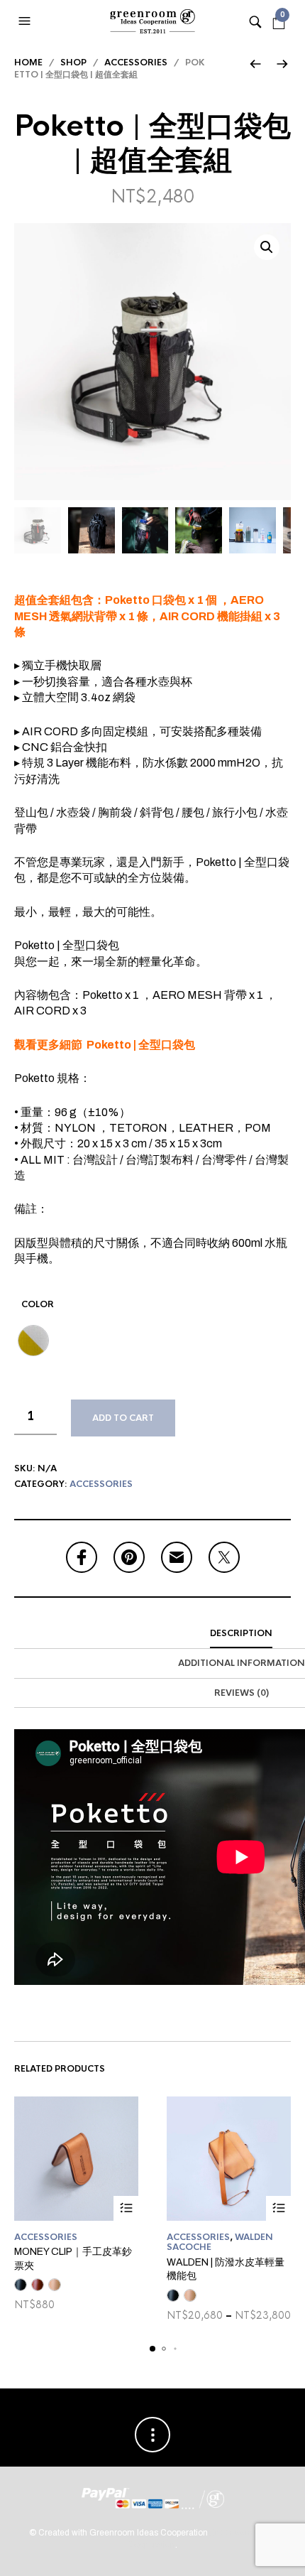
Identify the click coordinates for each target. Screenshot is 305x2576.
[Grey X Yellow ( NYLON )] (33, 1341)
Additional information (242, 1663)
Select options (126, 2208)
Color (38, 1304)
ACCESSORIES (136, 63)
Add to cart (123, 1418)
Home (28, 63)
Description (241, 1633)
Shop (73, 63)
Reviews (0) (242, 1693)
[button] (26, 21)
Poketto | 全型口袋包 (141, 1045)
